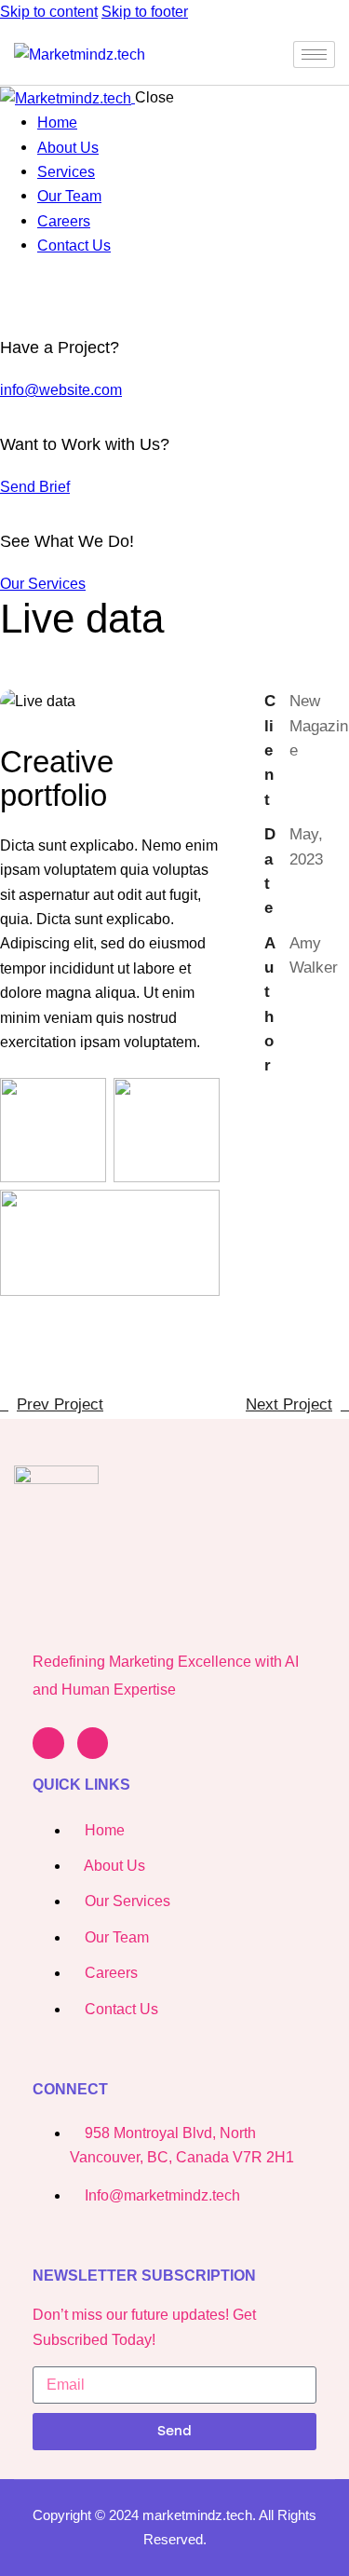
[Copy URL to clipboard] (330, 1196)
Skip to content (49, 12)
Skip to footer (145, 12)
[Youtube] (93, 1743)
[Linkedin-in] (48, 1743)
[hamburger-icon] (314, 55)
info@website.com (61, 390)
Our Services (43, 584)
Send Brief (35, 487)
